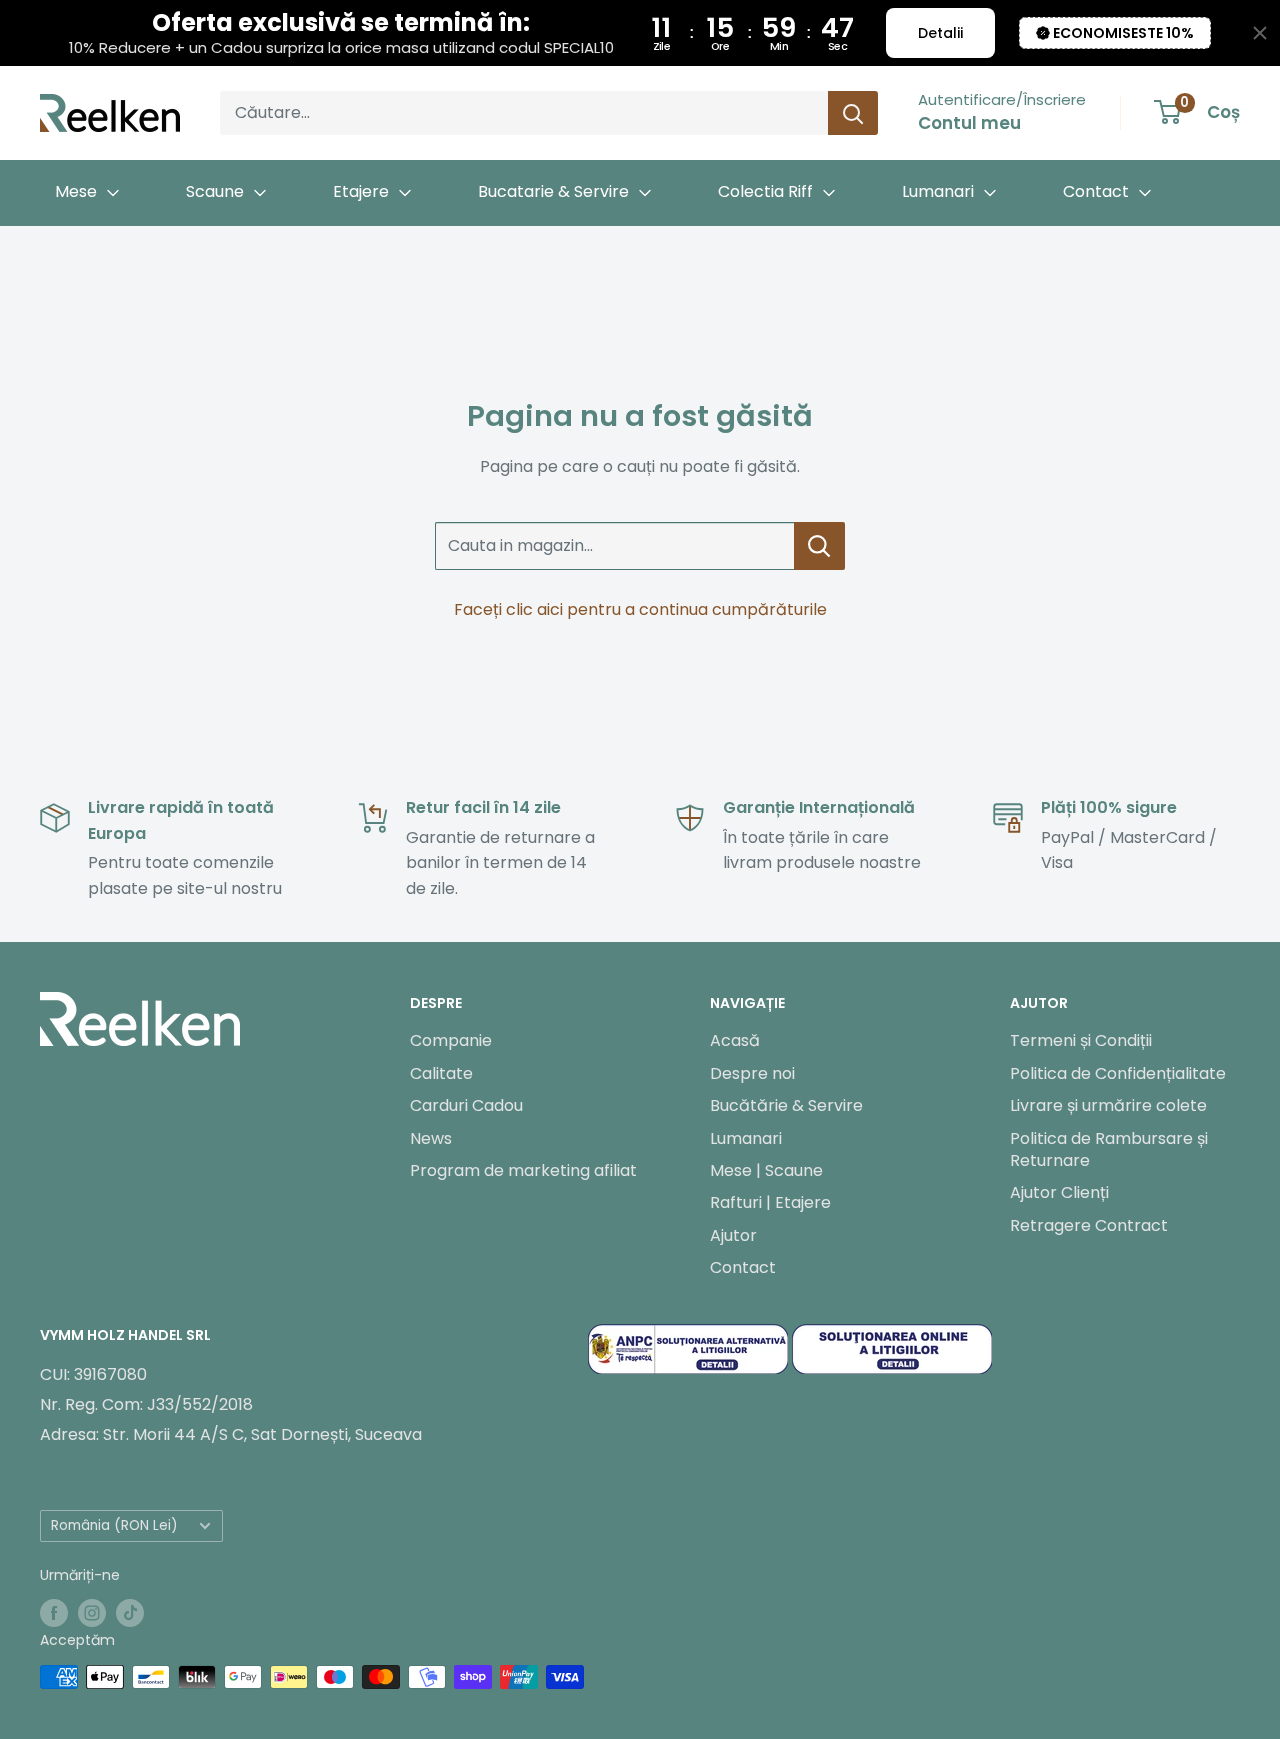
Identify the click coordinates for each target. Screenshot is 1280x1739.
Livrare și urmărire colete (1108, 1105)
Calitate (441, 1073)
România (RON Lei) (114, 1525)
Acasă (735, 1040)
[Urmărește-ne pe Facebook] (54, 1613)
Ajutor (733, 1235)
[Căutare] (853, 113)
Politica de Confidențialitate (1118, 1073)
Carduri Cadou (466, 1105)
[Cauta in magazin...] (819, 546)
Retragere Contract (1089, 1225)
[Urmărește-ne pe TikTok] (130, 1613)
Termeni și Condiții (1081, 1040)
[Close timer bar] (1260, 33)
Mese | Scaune (766, 1170)
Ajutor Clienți (1059, 1192)
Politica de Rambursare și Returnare (1109, 1149)
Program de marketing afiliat (523, 1170)
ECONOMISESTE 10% (1123, 33)
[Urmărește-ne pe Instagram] (92, 1613)
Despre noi (752, 1073)
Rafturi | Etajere (770, 1202)
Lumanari (746, 1138)
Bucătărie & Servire (786, 1105)
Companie (451, 1040)
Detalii (940, 33)
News (431, 1138)
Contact (743, 1267)
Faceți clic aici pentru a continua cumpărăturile (640, 609)
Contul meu (969, 123)
